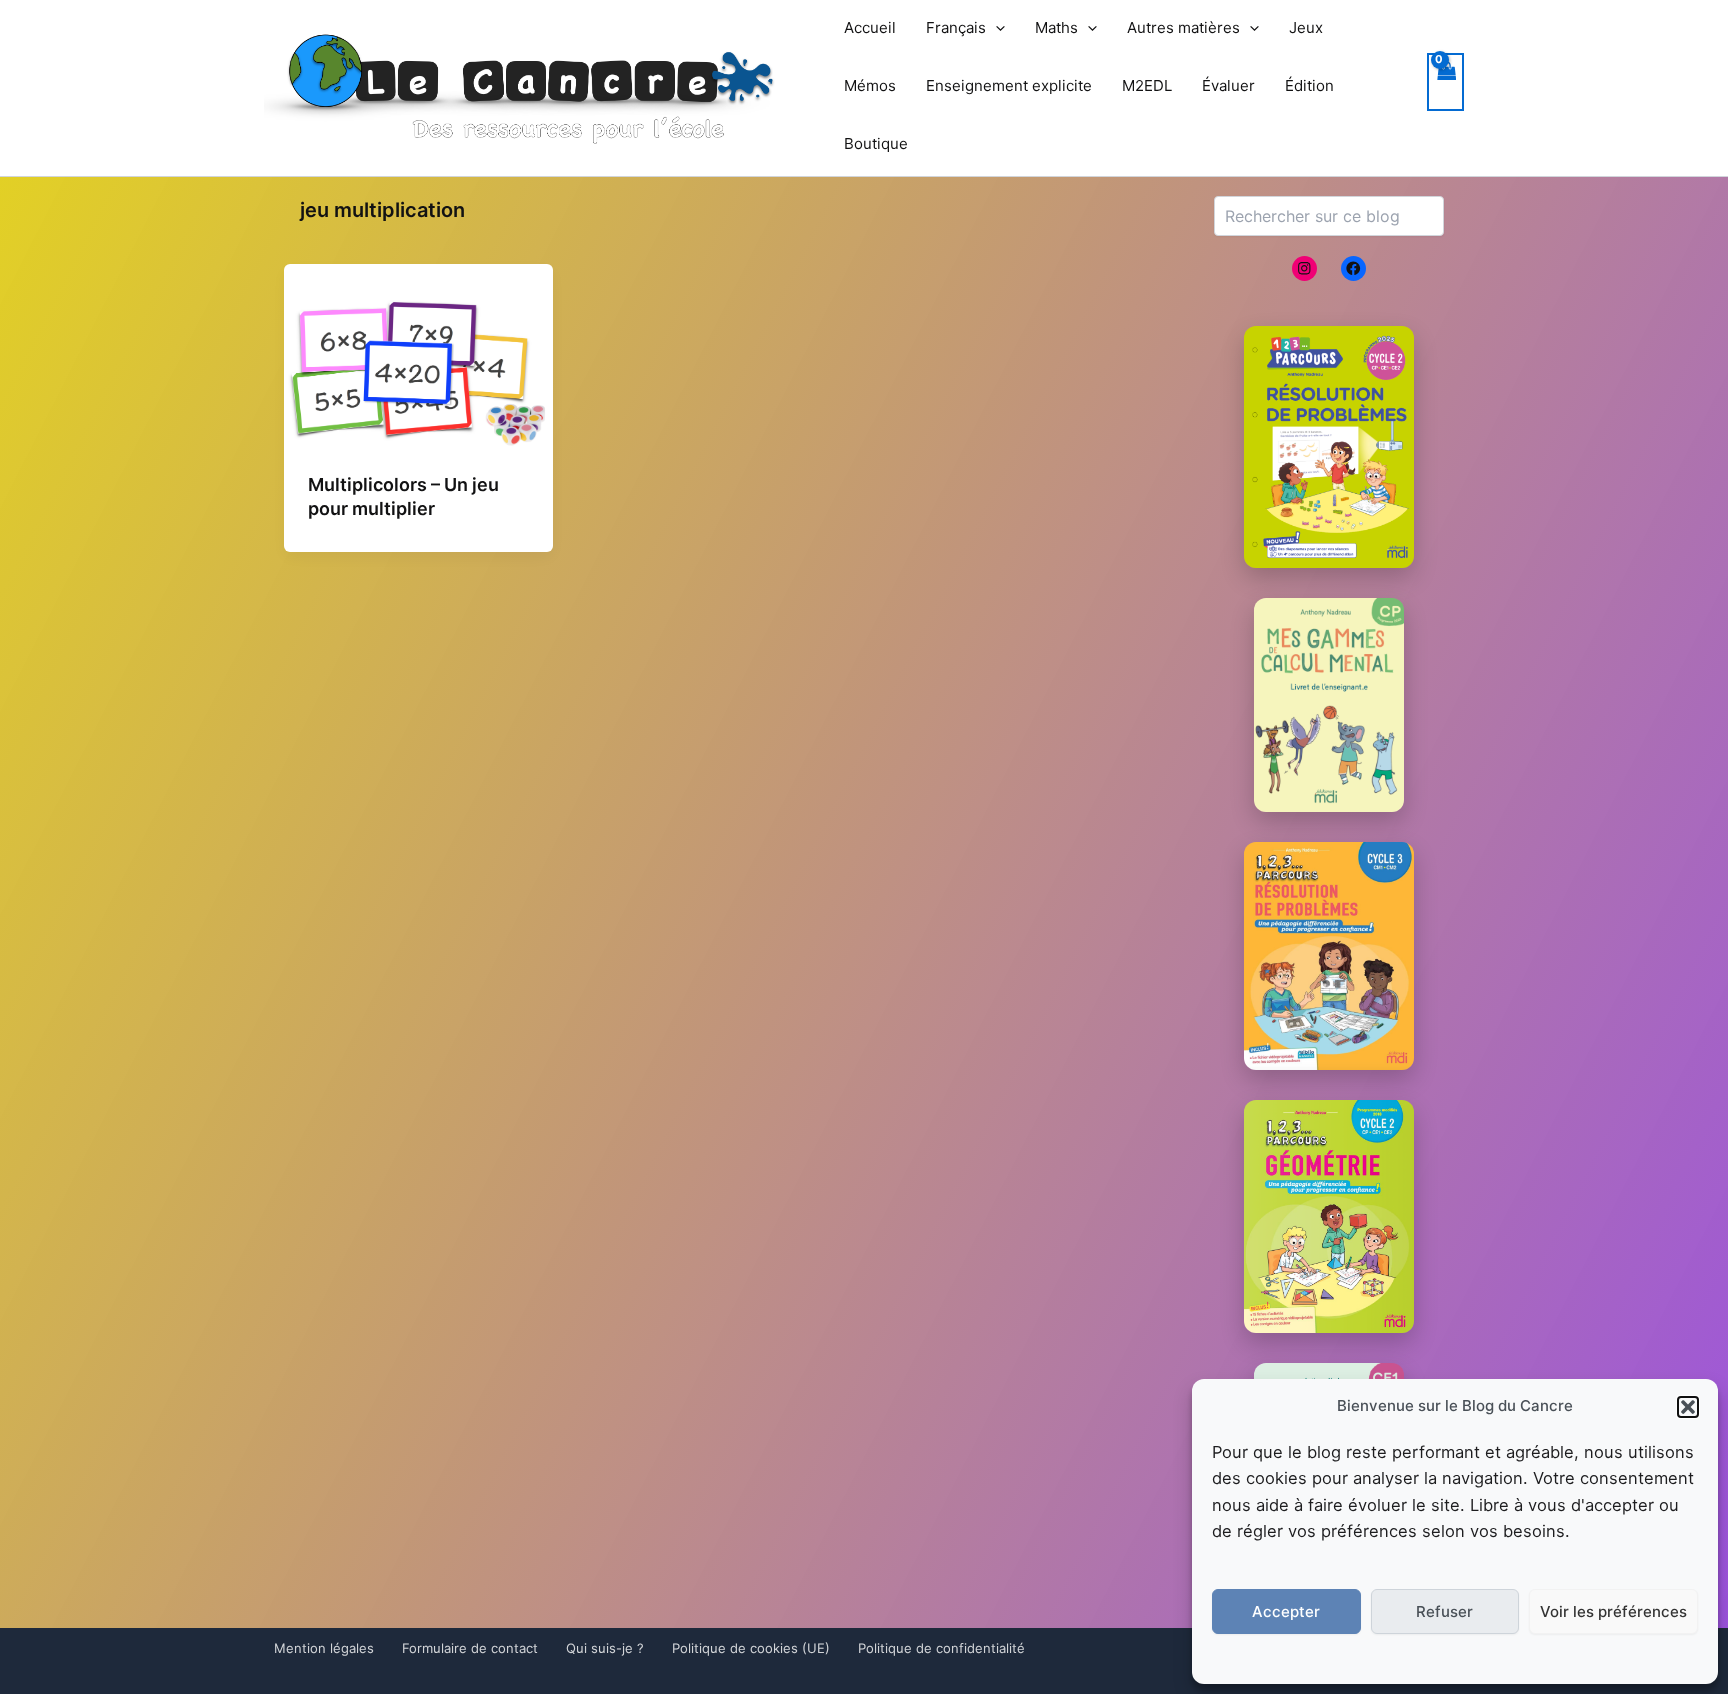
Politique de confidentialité (941, 1648)
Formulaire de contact (470, 1648)
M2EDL (1147, 85)
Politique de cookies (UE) (751, 1648)
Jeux (1306, 27)
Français (956, 27)
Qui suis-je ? (605, 1648)
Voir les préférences (1613, 1611)
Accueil (870, 27)
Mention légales (324, 1648)
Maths (1056, 27)
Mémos (870, 85)
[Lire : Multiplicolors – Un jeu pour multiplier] (418, 372)
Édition (1309, 85)
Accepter (1286, 1611)
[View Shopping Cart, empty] (1446, 82)
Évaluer (1228, 85)
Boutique (876, 143)
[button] (1688, 1407)
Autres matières (1183, 27)
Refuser (1444, 1611)
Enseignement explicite (1009, 85)
